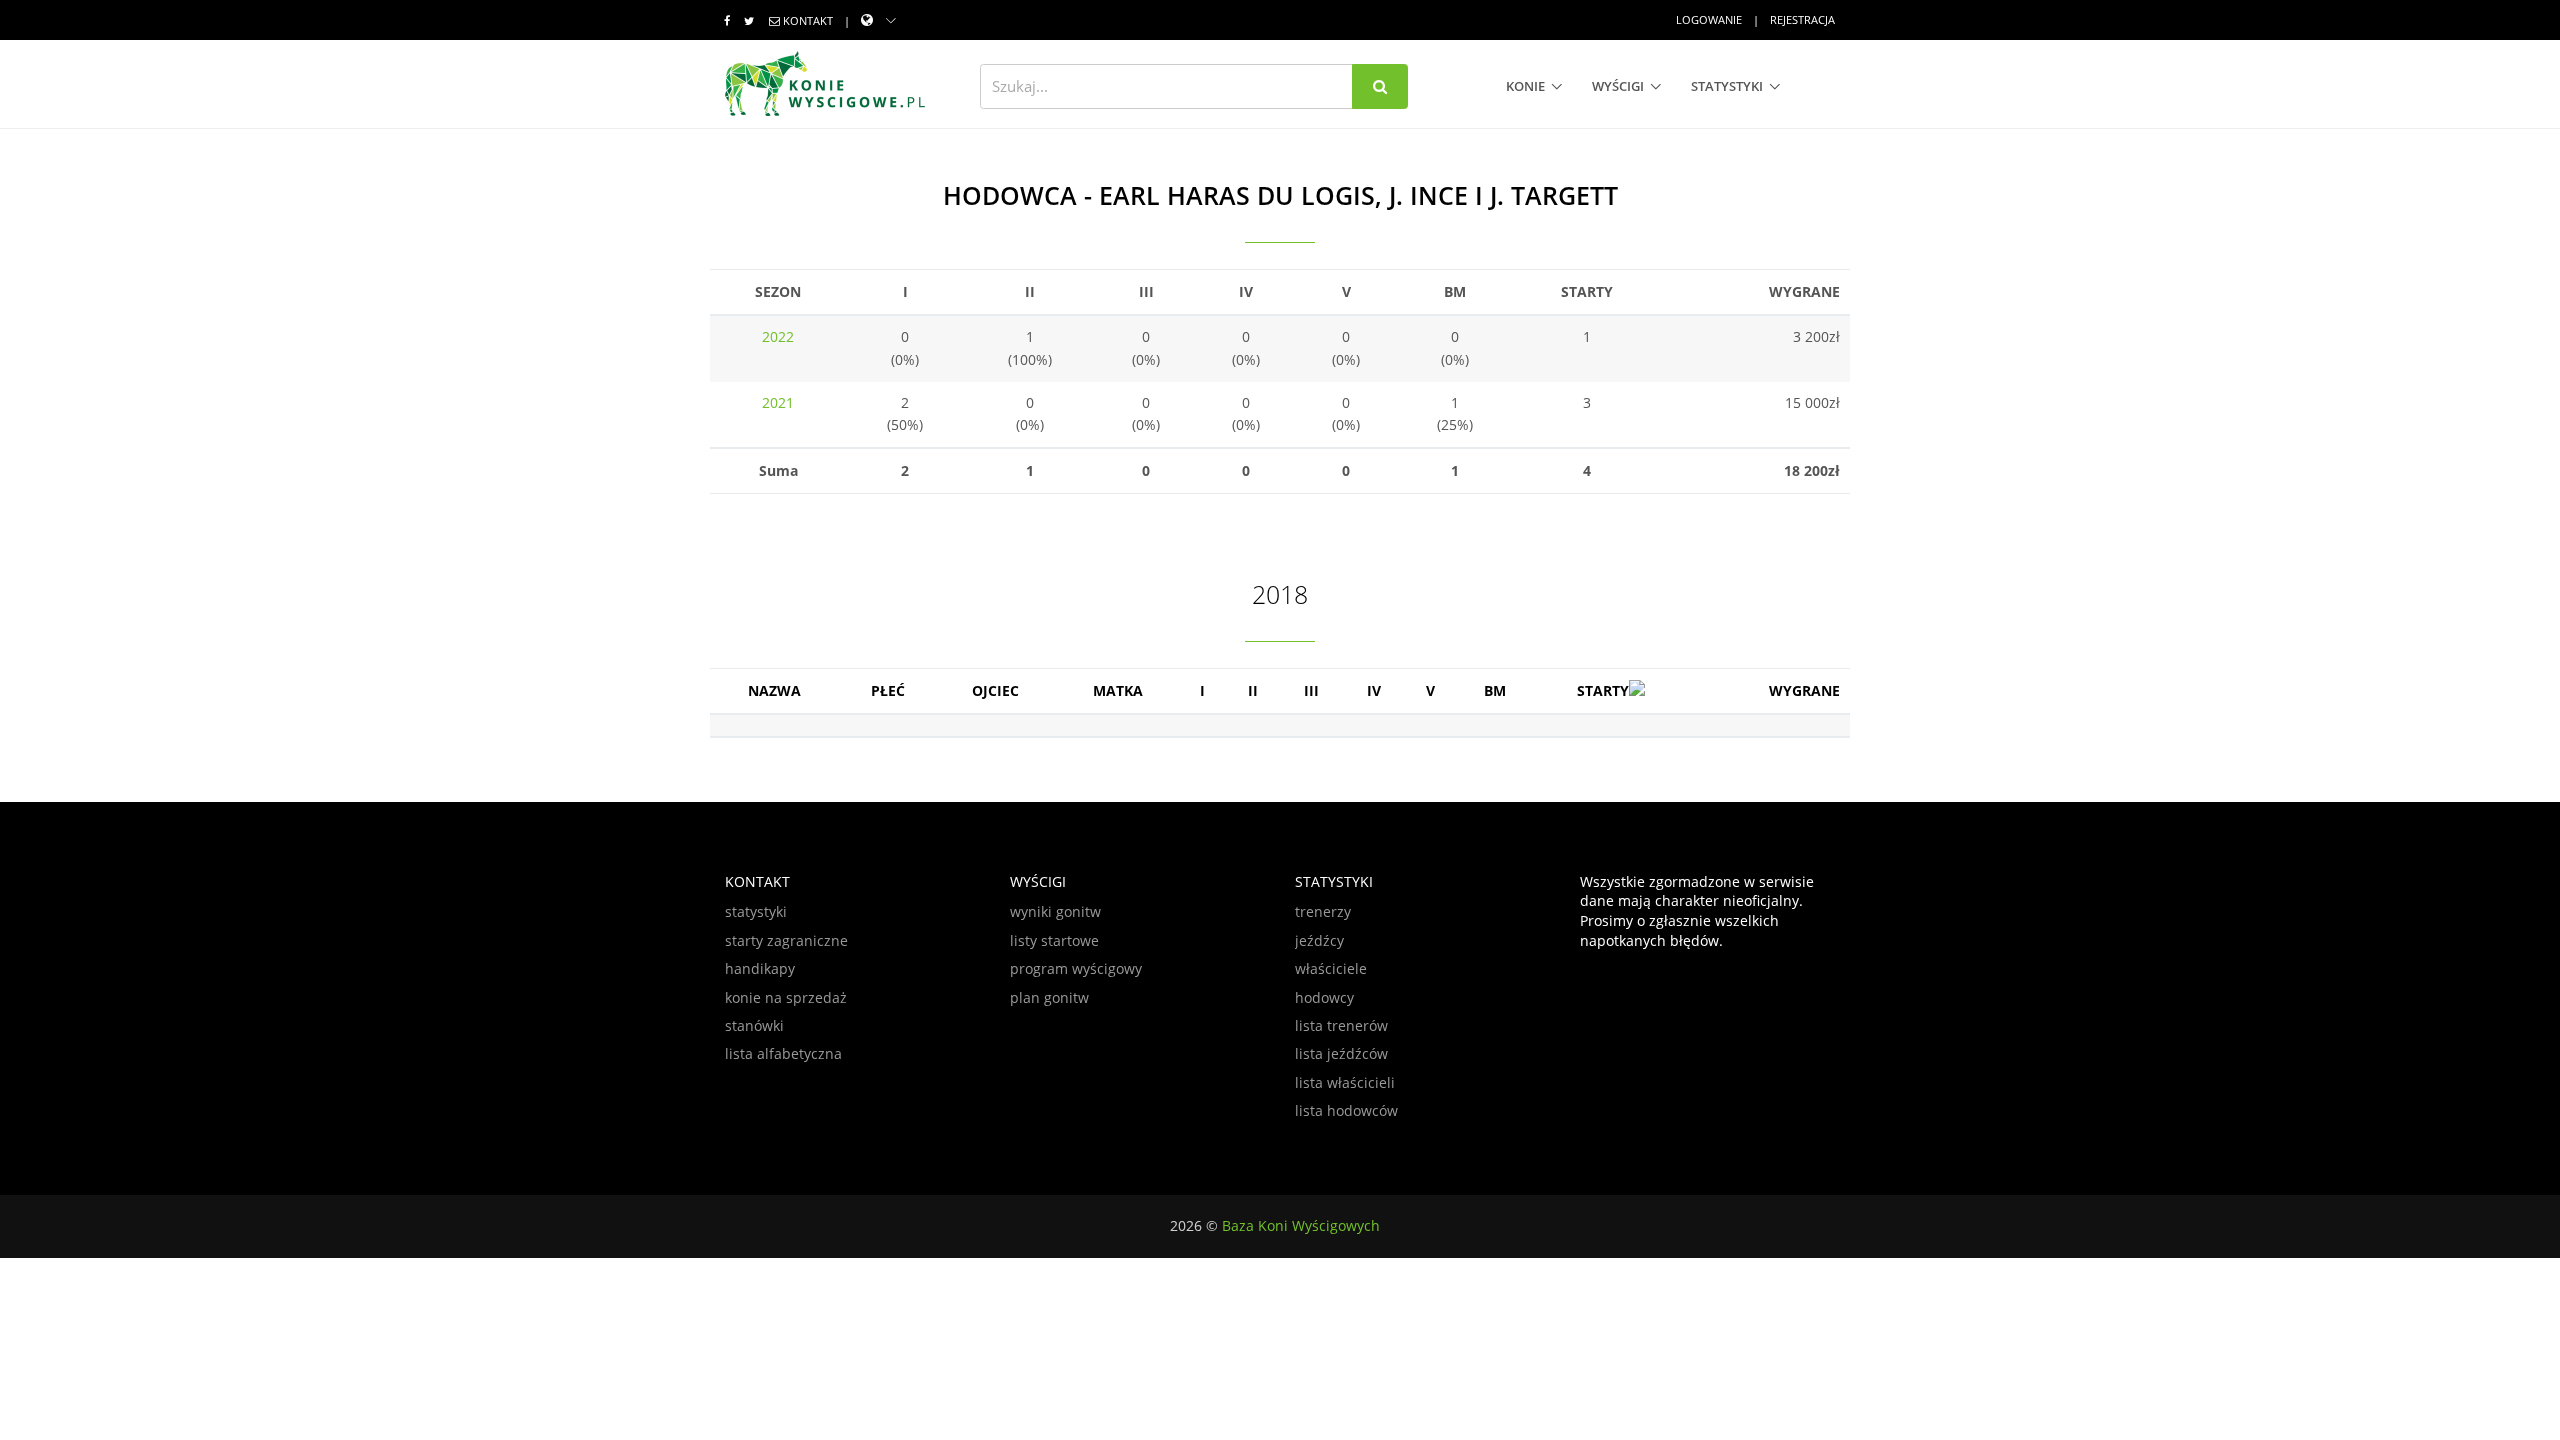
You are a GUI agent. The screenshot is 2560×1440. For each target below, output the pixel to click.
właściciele (1331, 968)
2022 (778, 336)
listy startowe (1054, 940)
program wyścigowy (1076, 968)
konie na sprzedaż (786, 997)
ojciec (995, 690)
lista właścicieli (1345, 1082)
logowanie (1709, 19)
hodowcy (1324, 997)
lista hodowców (1346, 1110)
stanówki (754, 1025)
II (1253, 690)
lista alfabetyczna (783, 1053)
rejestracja (1802, 19)
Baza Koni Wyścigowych (1301, 1225)
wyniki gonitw (1055, 911)
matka (1118, 690)
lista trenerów (1341, 1025)
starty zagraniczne (786, 940)
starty (1603, 690)
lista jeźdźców (1341, 1053)
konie (1525, 86)
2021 (778, 402)
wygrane (1804, 690)
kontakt (808, 20)
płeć (888, 690)
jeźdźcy (1319, 940)
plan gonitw (1049, 997)
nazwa (774, 690)
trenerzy (1323, 911)
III (1311, 690)
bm (1495, 690)
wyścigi (1618, 86)
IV (1374, 690)
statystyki (1727, 86)
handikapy (760, 968)
